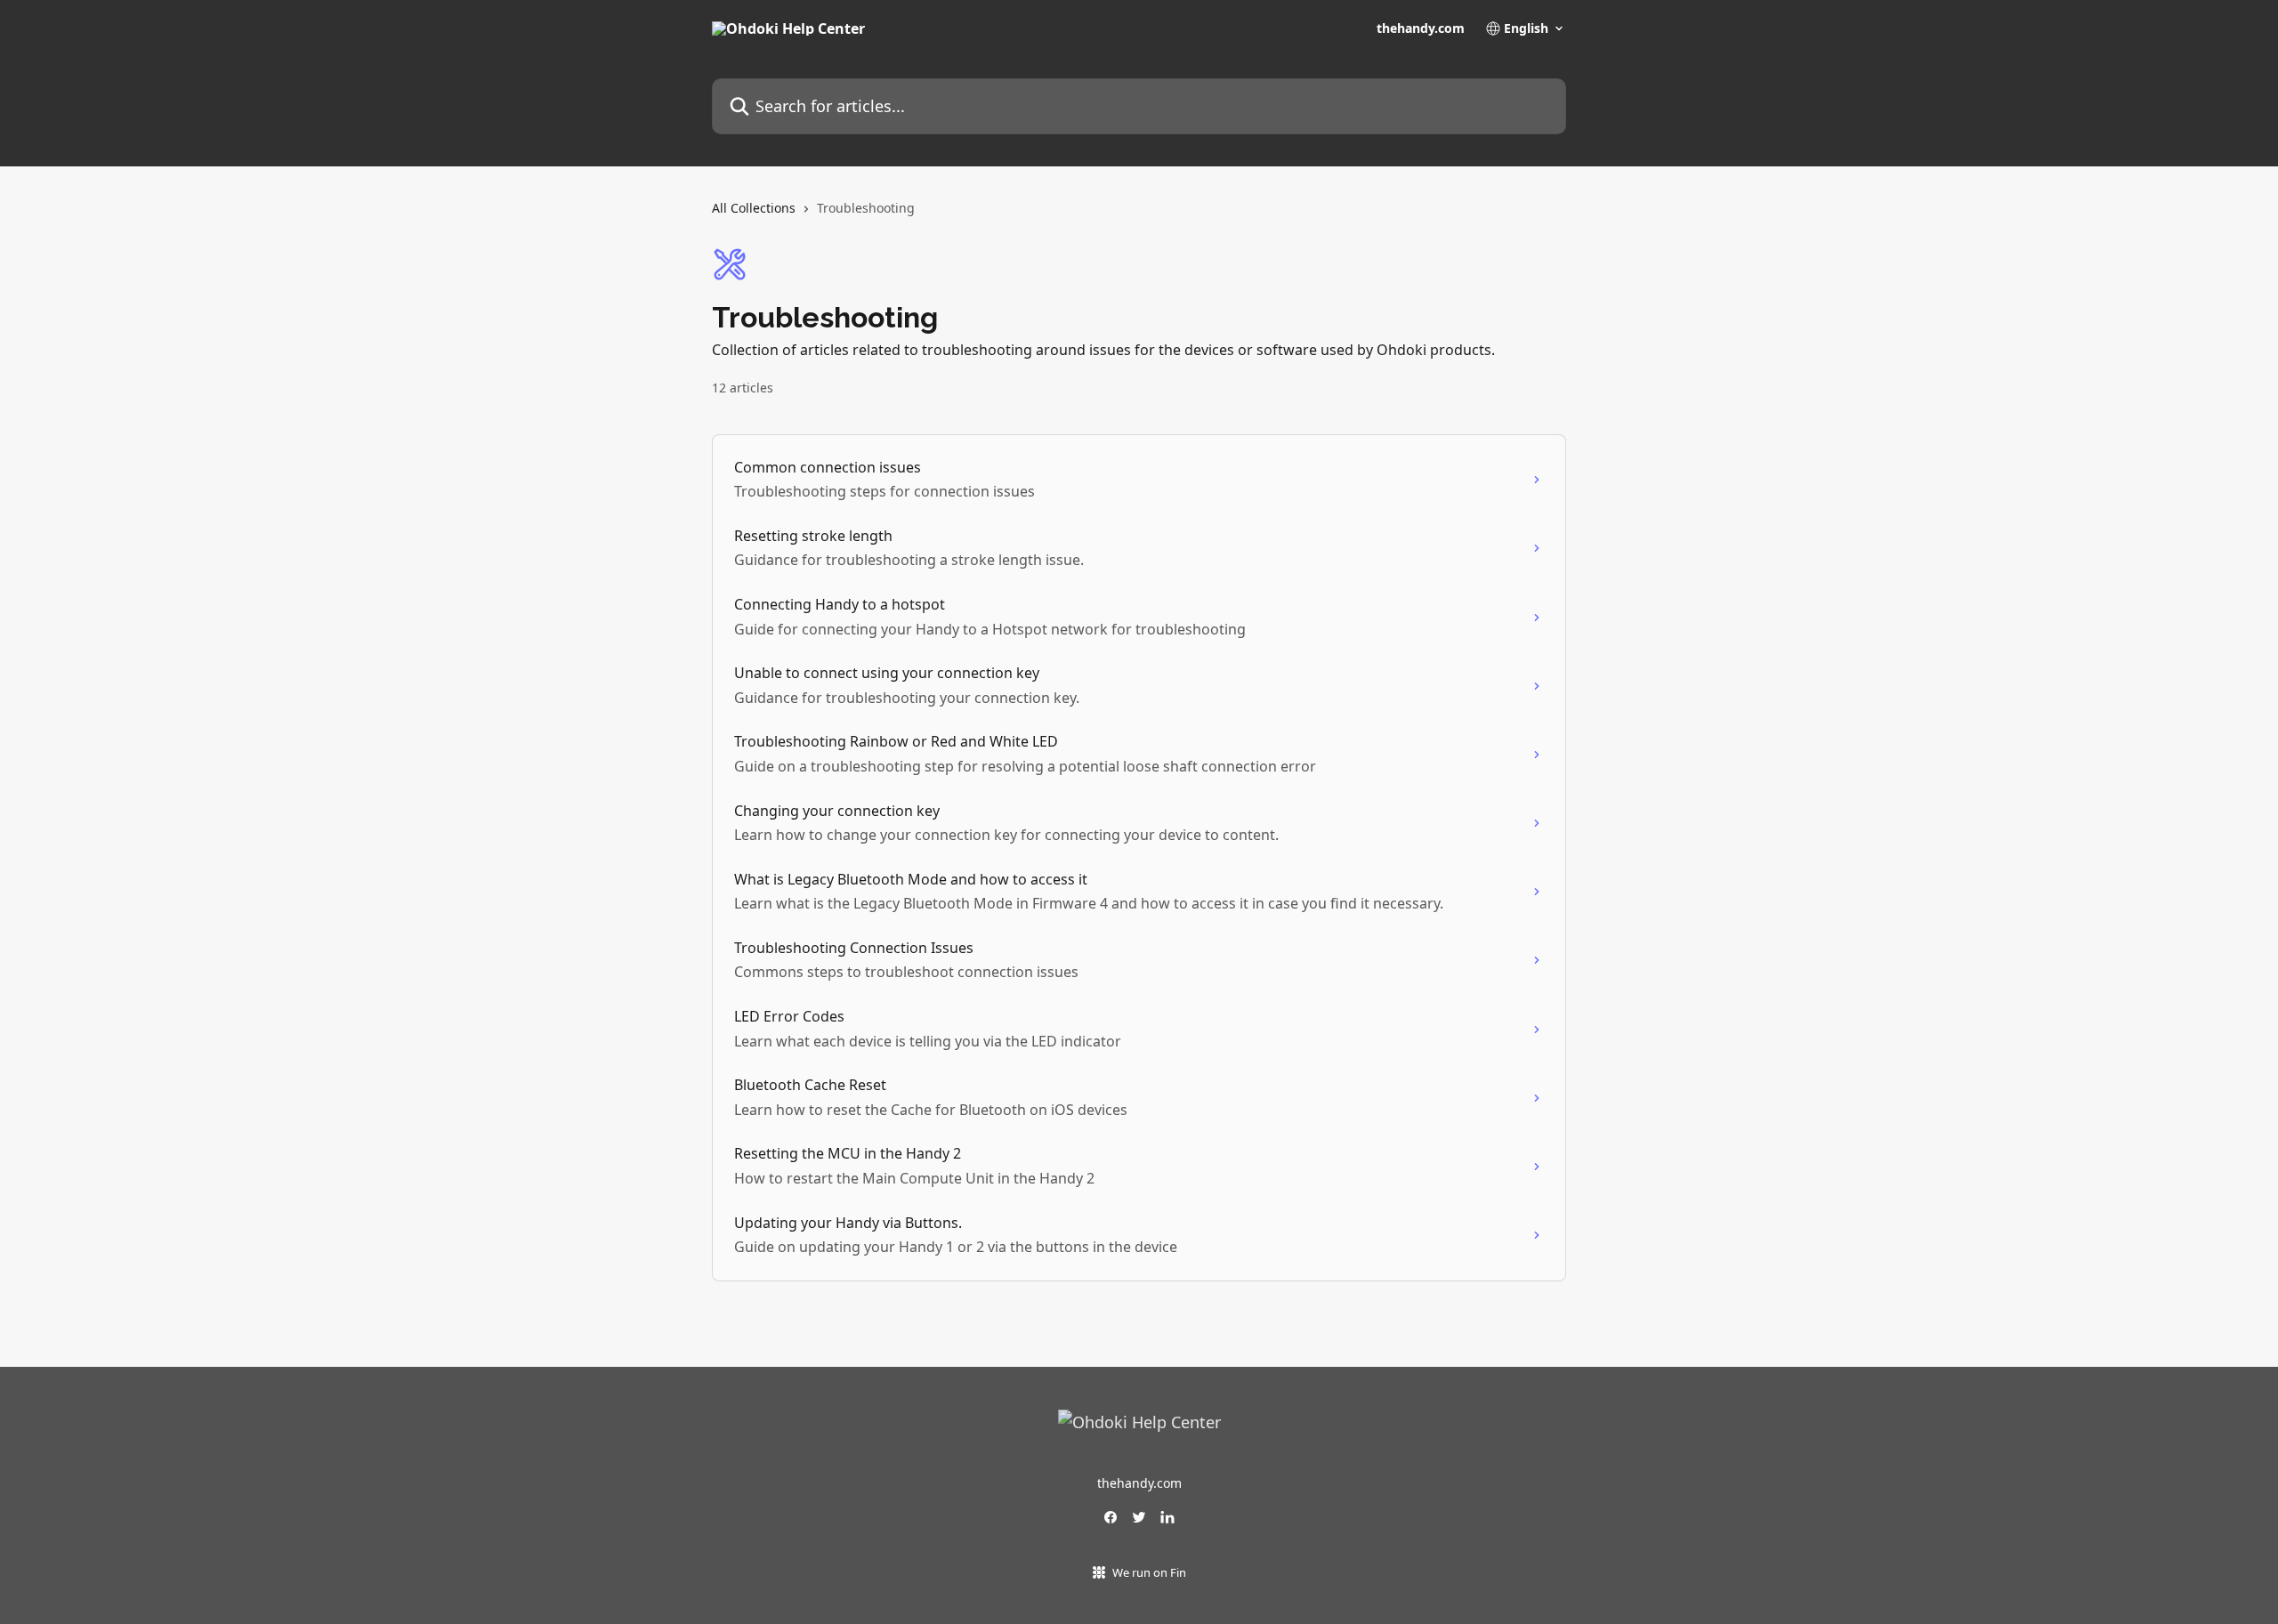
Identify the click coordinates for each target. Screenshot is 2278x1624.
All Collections (754, 208)
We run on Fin (1149, 1572)
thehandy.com (1421, 28)
